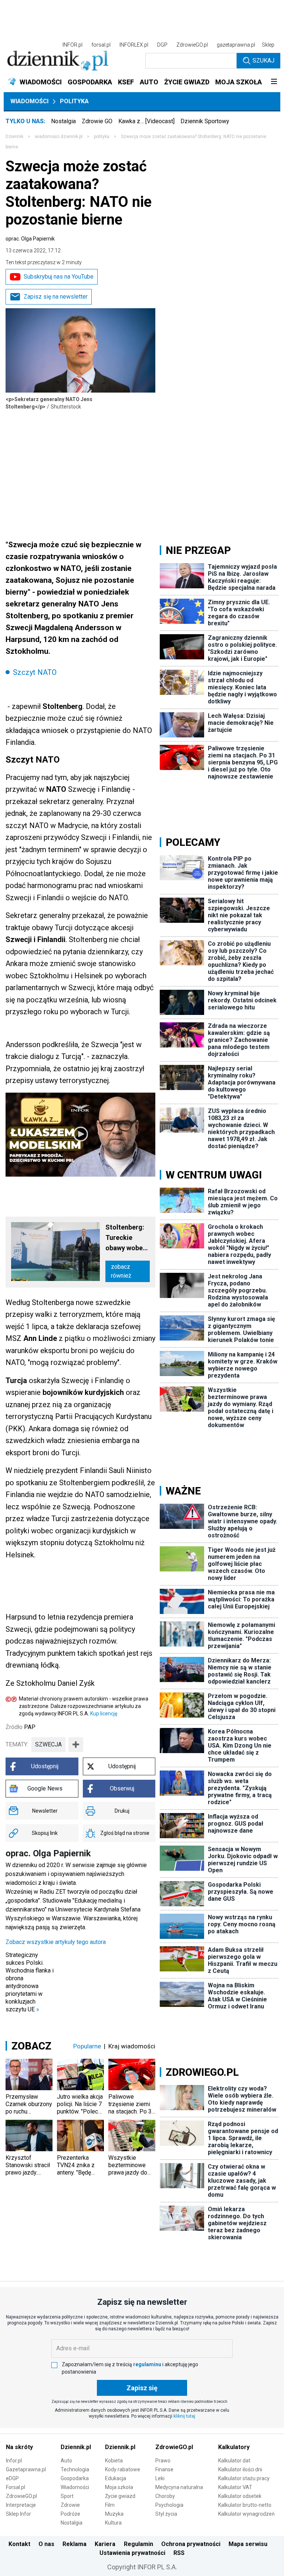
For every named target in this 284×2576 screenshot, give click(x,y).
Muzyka (114, 2514)
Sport (67, 2496)
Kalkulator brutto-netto (245, 2505)
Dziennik (14, 137)
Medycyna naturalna (179, 2487)
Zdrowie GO (97, 121)
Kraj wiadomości (132, 2046)
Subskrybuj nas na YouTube (59, 277)
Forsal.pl (16, 2487)
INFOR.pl (72, 45)
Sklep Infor (18, 2514)
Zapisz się (142, 2388)
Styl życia (166, 2514)
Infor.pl (14, 2461)
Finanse (164, 2469)
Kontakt (19, 2544)
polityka (102, 137)
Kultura (113, 2523)
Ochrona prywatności (191, 2544)
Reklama (75, 2544)
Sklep (268, 45)
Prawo (163, 2461)
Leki (160, 2478)
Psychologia (169, 2505)
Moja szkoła (119, 2487)
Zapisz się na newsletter (56, 297)
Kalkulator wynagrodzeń (246, 2514)
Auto (66, 2461)
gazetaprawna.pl (236, 45)
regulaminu (147, 2364)
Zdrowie (70, 2505)
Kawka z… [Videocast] (146, 121)
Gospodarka (75, 2478)
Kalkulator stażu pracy (244, 2478)
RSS (179, 2553)
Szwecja (48, 1744)
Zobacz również (121, 1271)
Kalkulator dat (234, 2461)
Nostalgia (63, 121)
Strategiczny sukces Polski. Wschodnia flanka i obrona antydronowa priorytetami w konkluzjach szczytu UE (30, 1982)
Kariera (105, 2544)
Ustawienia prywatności (132, 2553)
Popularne (87, 2046)
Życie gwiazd (120, 2496)
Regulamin (138, 2544)
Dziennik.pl (76, 2447)
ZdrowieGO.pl (192, 45)
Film (110, 2505)
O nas (46, 2544)
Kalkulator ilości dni (240, 2469)
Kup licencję (104, 1714)
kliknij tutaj (184, 2416)
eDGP (12, 2478)
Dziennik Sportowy (205, 121)
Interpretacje (21, 2505)
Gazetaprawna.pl (26, 2469)
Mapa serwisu (248, 2544)
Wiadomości (29, 101)
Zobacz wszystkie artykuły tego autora (56, 1942)
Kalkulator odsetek (240, 2496)
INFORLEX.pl (134, 45)
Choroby (165, 2496)
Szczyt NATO (35, 672)
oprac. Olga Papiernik (30, 239)
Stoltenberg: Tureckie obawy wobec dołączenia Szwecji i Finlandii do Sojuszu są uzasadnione (126, 1238)
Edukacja (116, 2478)
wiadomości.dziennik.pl (59, 137)
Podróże (70, 2514)
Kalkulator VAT (235, 2487)
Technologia (75, 2469)
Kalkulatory (234, 2447)
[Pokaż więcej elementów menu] (274, 82)
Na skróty (19, 2447)
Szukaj (263, 60)
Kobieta (114, 2461)
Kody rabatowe (123, 2469)
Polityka (74, 101)
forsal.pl (101, 45)
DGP (162, 45)
